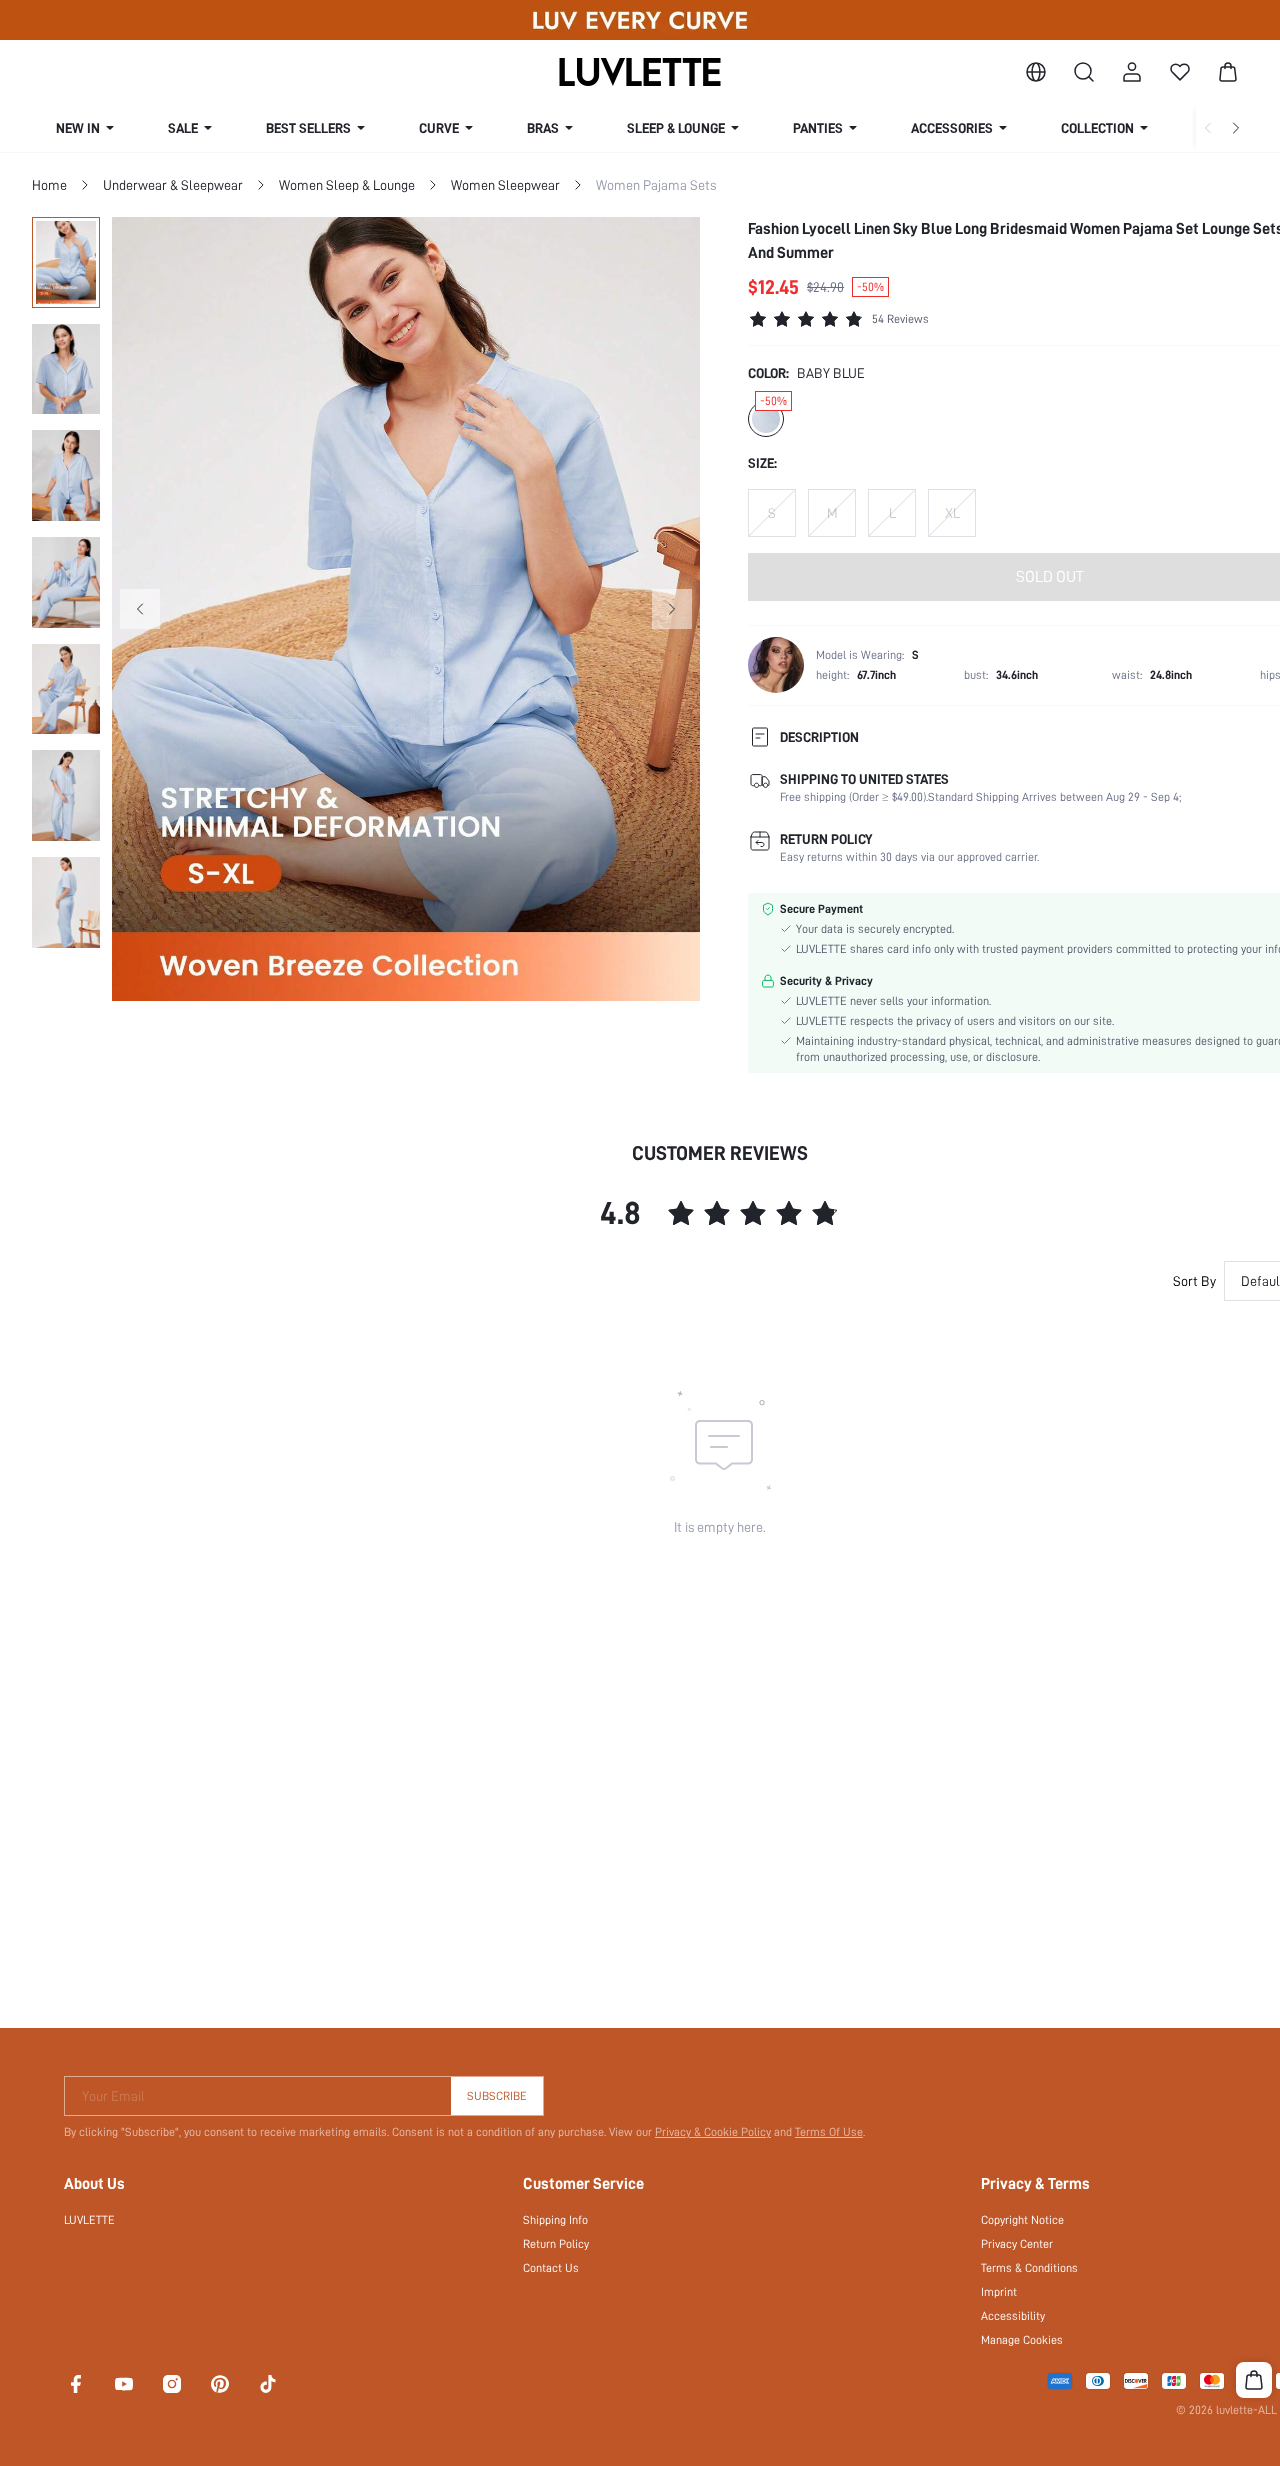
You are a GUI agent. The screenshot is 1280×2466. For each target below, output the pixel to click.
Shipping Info (555, 2220)
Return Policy (556, 2244)
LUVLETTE (89, 2220)
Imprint (999, 2292)
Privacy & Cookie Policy (713, 2132)
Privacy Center (1017, 2244)
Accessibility (1013, 2316)
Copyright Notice (1022, 2220)
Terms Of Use (829, 2132)
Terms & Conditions (1029, 2268)
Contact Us (551, 2268)
